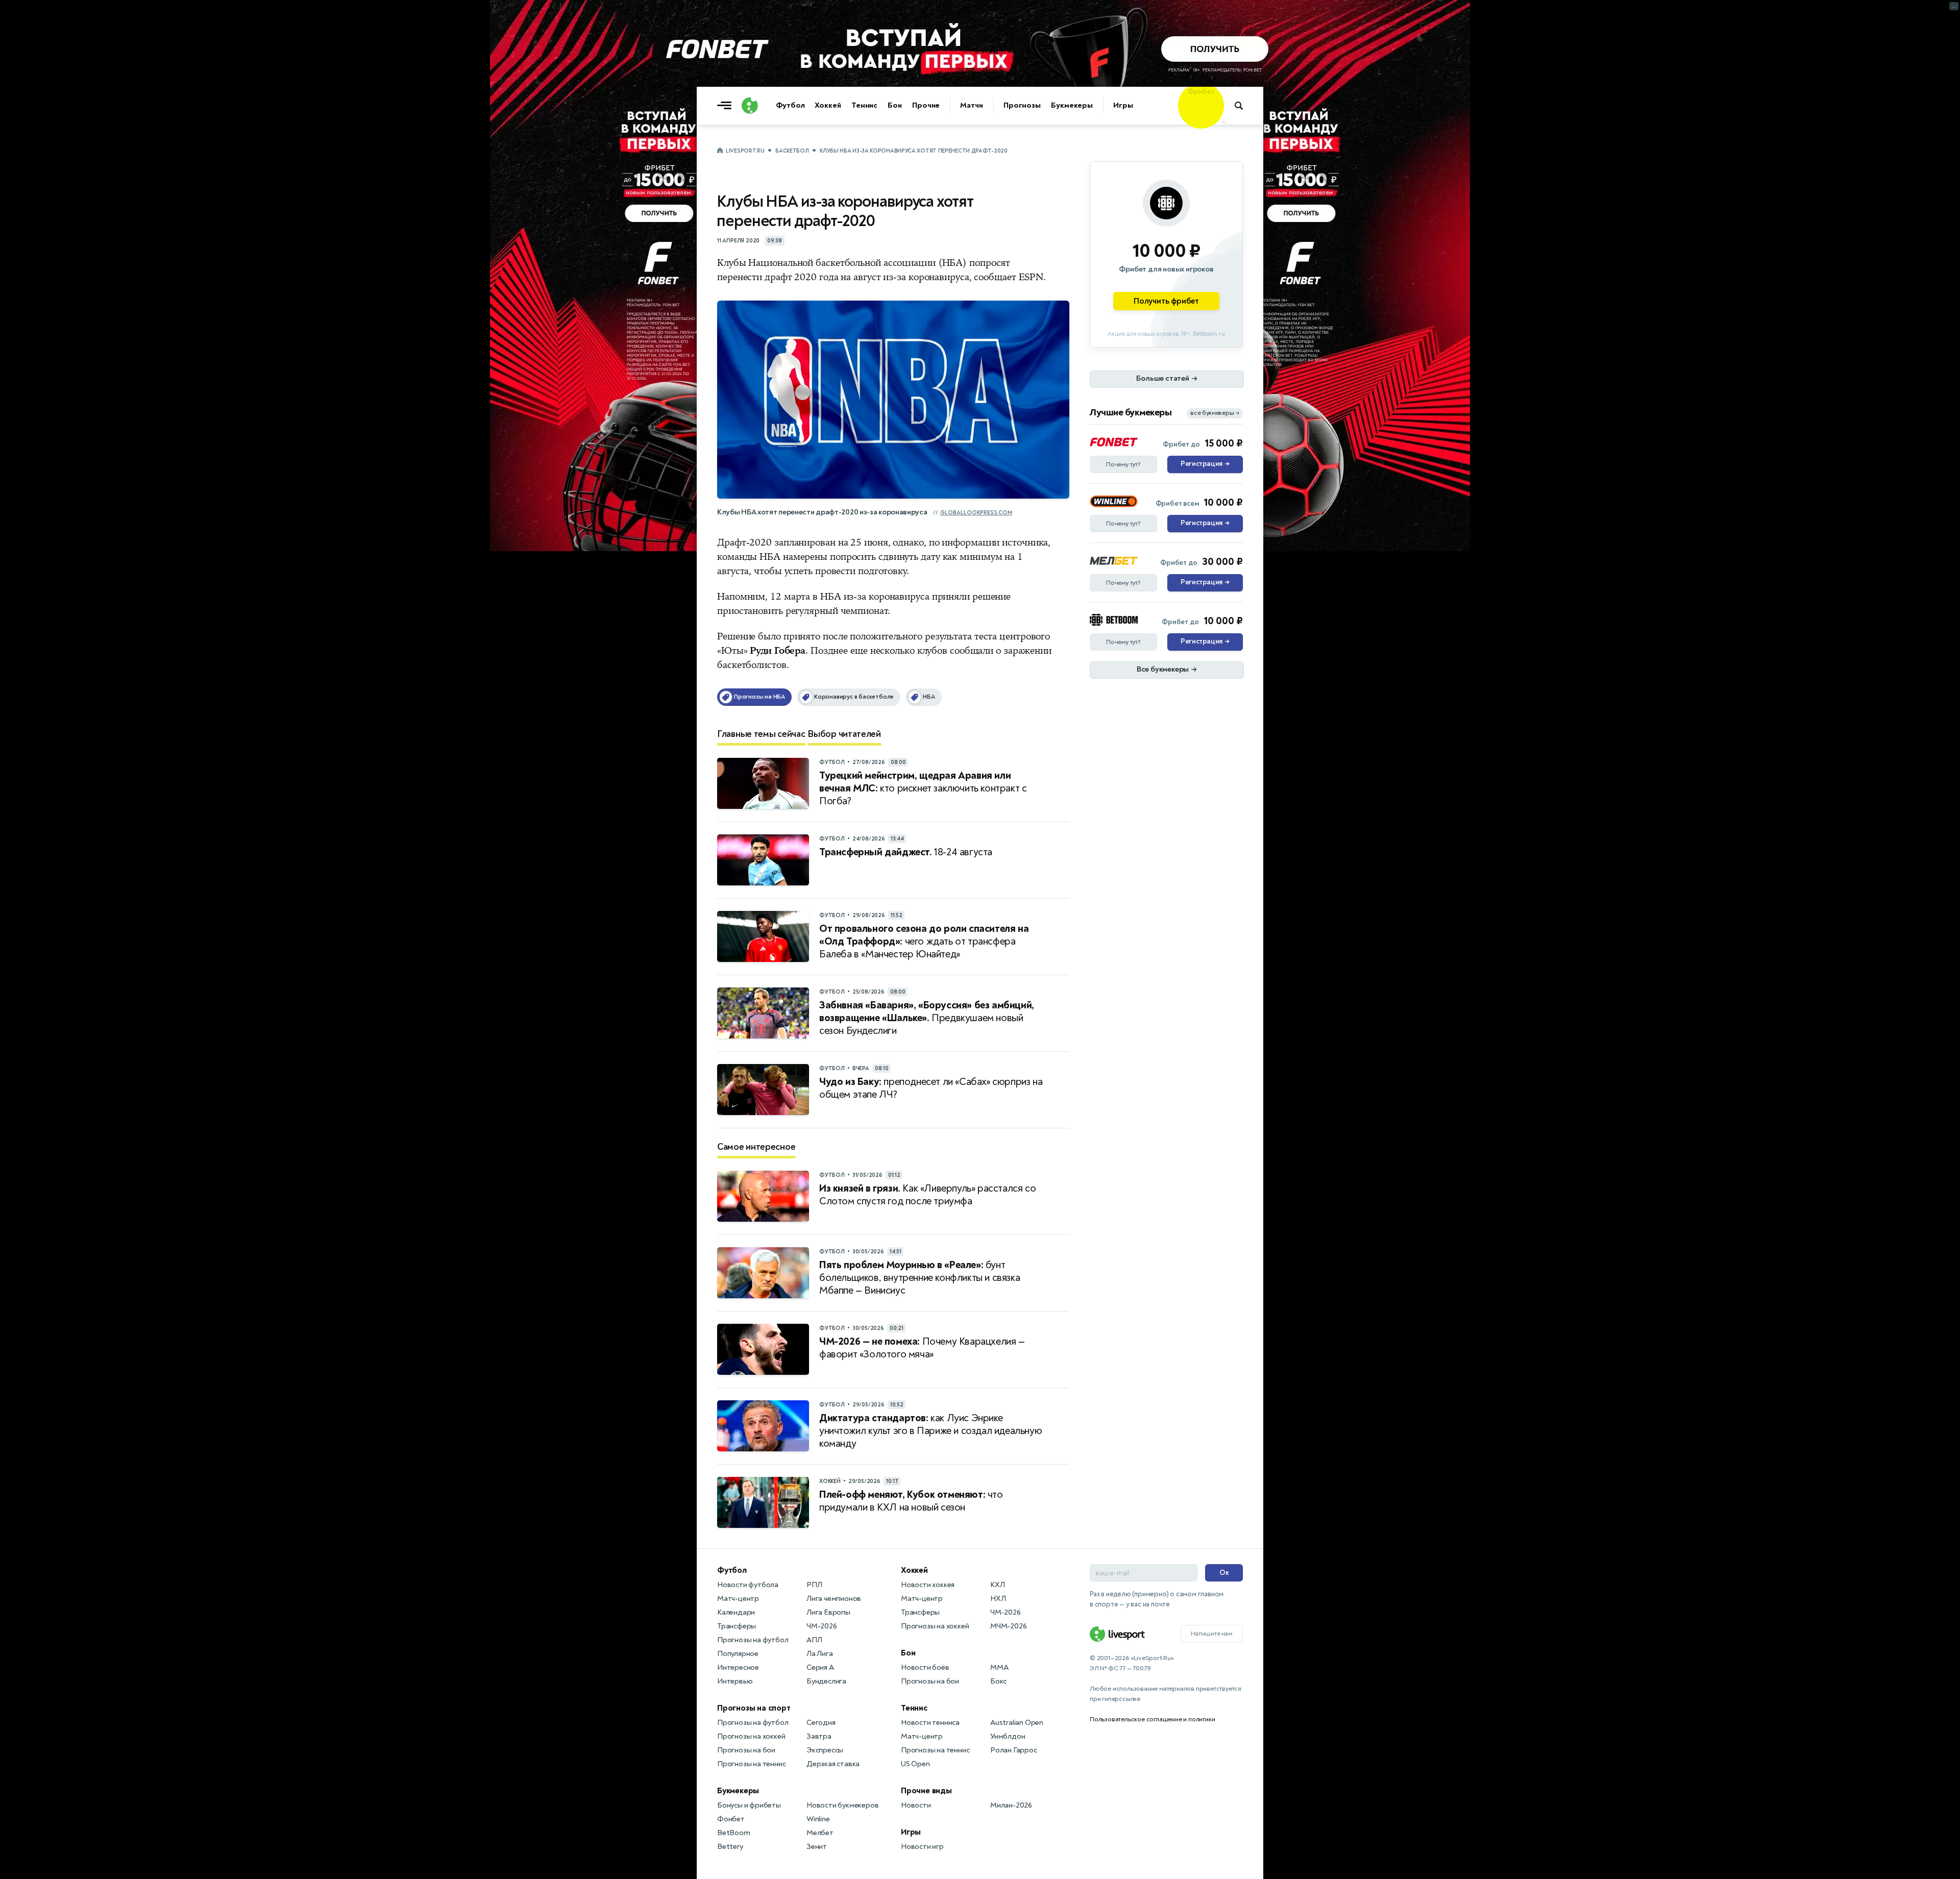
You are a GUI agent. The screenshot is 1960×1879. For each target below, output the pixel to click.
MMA (999, 1667)
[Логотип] (750, 106)
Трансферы (737, 1626)
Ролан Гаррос (1014, 1750)
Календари (736, 1612)
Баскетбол (792, 151)
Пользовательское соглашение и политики (1152, 1719)
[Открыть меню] (727, 106)
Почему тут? (1123, 464)
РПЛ (814, 1585)
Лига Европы (828, 1612)
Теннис (864, 105)
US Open (915, 1764)
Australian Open (1017, 1723)
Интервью (735, 1681)
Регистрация (1205, 464)
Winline (818, 1819)
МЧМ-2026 (1008, 1626)
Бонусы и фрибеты (749, 1805)
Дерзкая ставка (833, 1764)
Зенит (817, 1847)
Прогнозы (1022, 105)
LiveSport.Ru (745, 151)
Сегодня (821, 1723)
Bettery (730, 1847)
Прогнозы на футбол (753, 1640)
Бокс (998, 1681)
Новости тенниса (930, 1723)
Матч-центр (738, 1599)
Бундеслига (826, 1681)
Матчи (972, 105)
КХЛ (997, 1585)
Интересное (738, 1667)
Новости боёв (925, 1667)
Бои (895, 105)
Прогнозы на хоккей (751, 1736)
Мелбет (820, 1833)
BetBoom (734, 1833)
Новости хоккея (928, 1585)
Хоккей (828, 105)
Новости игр (922, 1847)
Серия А (820, 1667)
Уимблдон (1008, 1736)
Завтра (819, 1736)
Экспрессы (825, 1750)
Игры (1123, 105)
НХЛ (998, 1599)
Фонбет (731, 1819)
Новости (916, 1805)
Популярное (738, 1654)
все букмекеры (1215, 413)
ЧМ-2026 (822, 1626)
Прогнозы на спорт (754, 1708)
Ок (1224, 1573)
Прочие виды (926, 1791)
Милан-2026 (1011, 1805)
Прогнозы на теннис (751, 1764)
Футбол (790, 105)
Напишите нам (1212, 1634)
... (1224, 121)
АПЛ (814, 1640)
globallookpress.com (976, 513)
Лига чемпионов (834, 1599)
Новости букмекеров (842, 1805)
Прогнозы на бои (746, 1750)
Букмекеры (1072, 105)
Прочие (926, 105)
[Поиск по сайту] (1244, 106)
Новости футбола (748, 1585)
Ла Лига (820, 1654)
